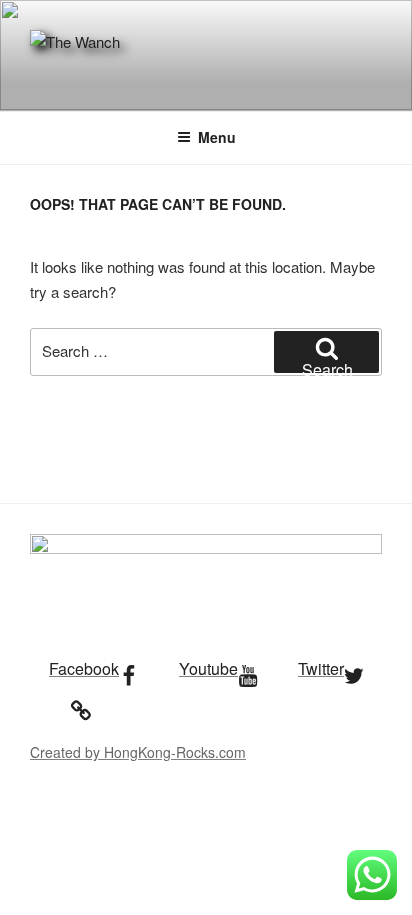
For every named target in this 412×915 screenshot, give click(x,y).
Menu (217, 137)
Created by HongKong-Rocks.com (138, 752)
